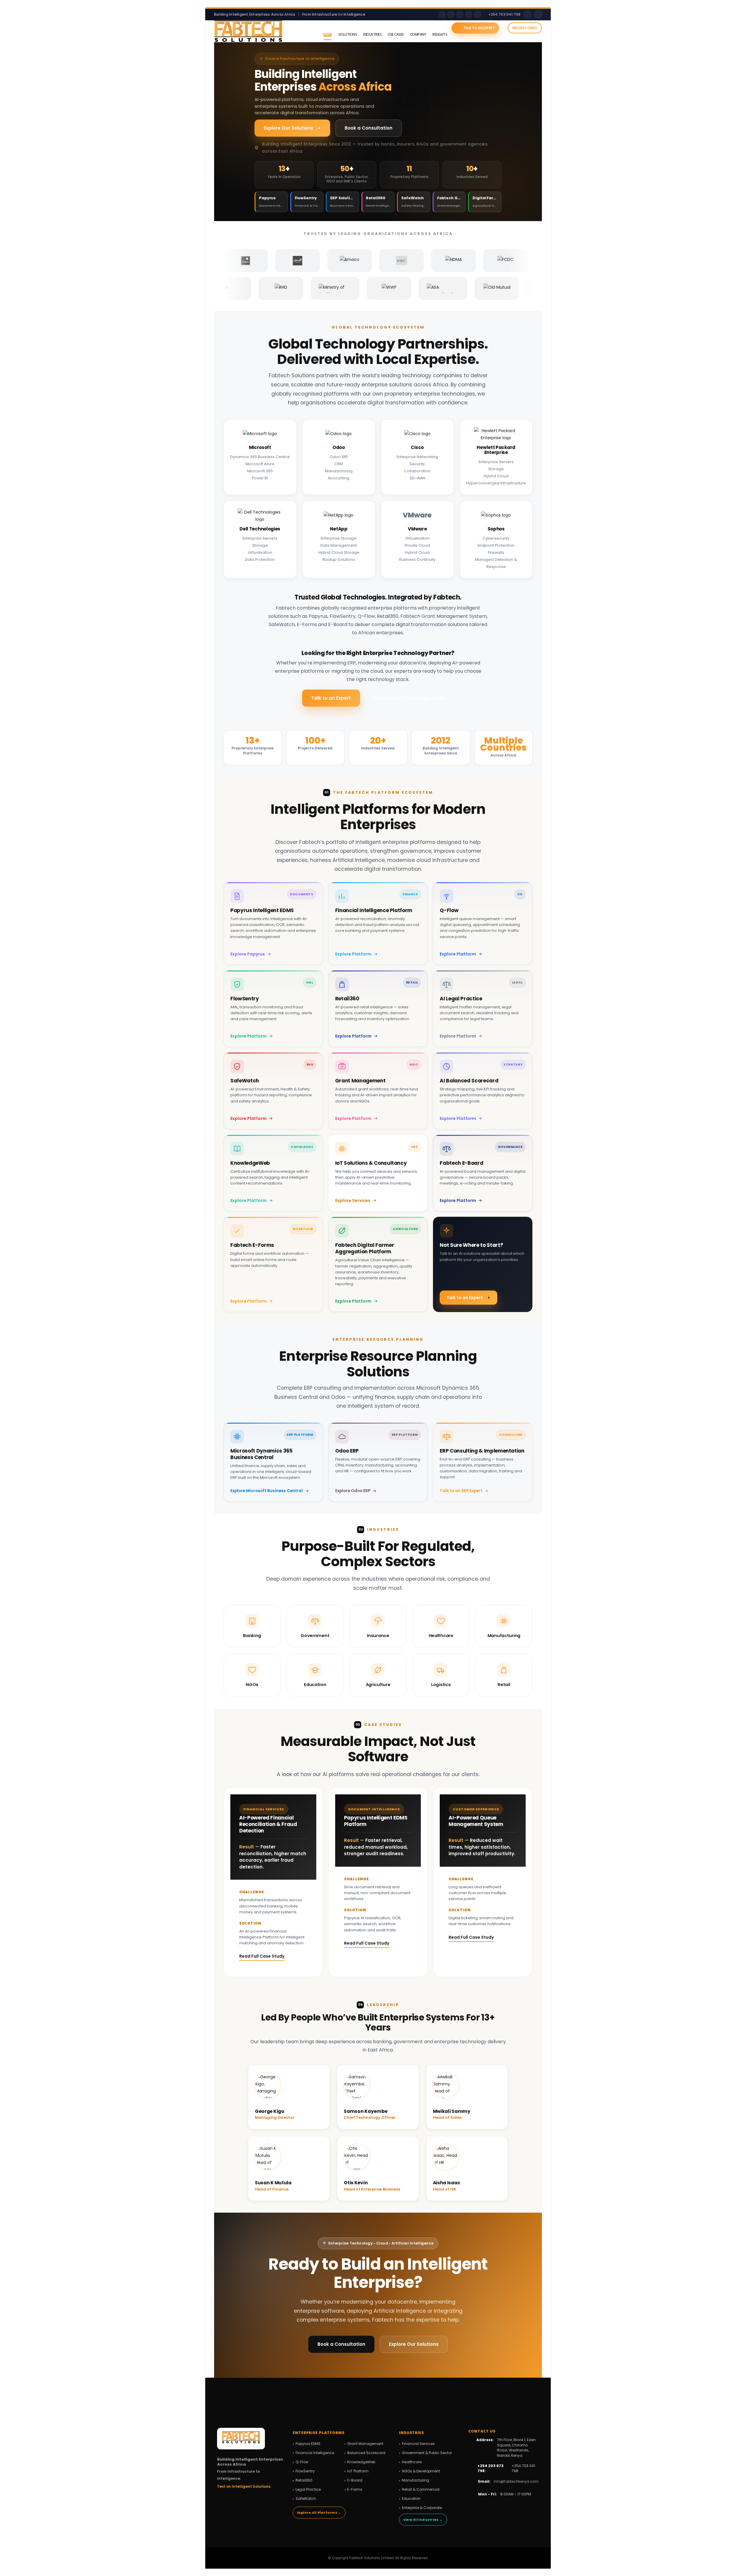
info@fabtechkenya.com (516, 2481)
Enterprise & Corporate (422, 2508)
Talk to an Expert (479, 28)
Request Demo (525, 28)
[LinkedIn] (442, 14)
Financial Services (418, 2444)
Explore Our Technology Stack (410, 698)
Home (328, 34)
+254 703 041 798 (505, 14)
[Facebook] (460, 14)
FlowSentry (305, 2471)
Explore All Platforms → (319, 2513)
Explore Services (353, 1200)
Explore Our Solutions (289, 128)
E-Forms (355, 2489)
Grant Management (365, 2444)
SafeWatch (306, 2499)
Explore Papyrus (248, 954)
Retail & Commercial (421, 2489)
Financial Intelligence (315, 2453)
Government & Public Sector (427, 2453)
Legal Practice (308, 2489)
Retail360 (304, 2480)
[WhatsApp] (478, 14)
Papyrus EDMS (308, 2444)
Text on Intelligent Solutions (244, 2486)
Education (411, 2499)
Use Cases (396, 34)
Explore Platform (353, 954)
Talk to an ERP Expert (461, 1491)
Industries (372, 34)
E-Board (355, 2480)
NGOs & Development (421, 2471)
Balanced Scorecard (366, 2453)
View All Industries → (423, 2520)
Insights (440, 34)
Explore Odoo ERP (353, 1491)
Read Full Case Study (262, 1956)
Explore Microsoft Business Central (267, 1491)
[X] (451, 14)
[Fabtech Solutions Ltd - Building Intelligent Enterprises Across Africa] (249, 31)
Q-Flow (302, 2462)
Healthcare (412, 2462)
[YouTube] (469, 14)
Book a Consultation (369, 128)
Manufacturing (416, 2480)
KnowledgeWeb (361, 2462)
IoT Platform (358, 2471)
